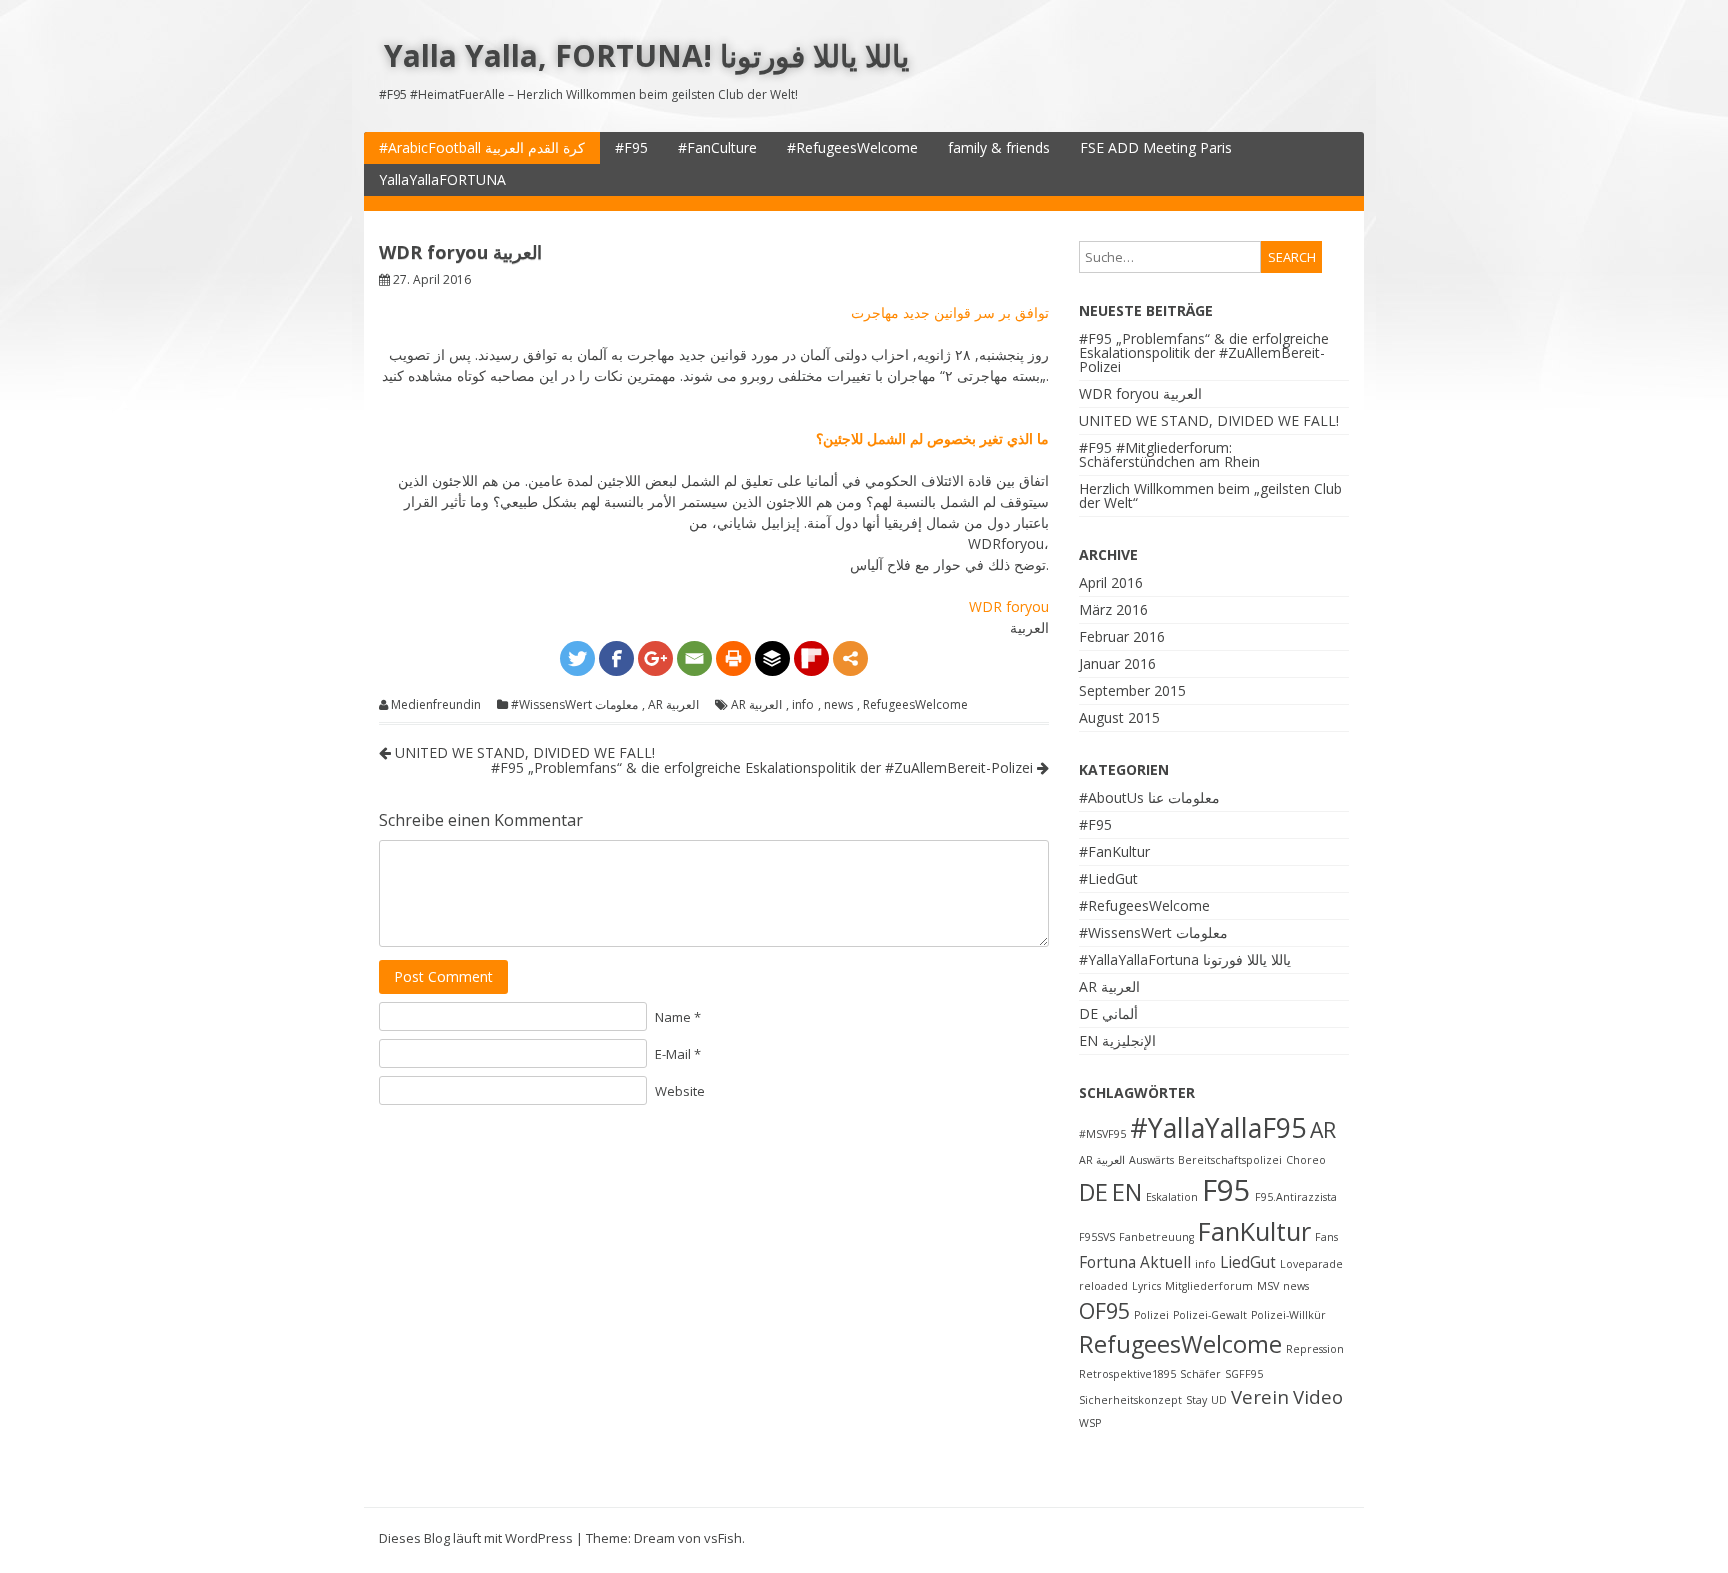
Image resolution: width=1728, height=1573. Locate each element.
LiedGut (1248, 1262)
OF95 (1104, 1310)
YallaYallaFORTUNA (442, 179)
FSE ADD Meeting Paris (1156, 147)
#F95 (631, 147)
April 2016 (1111, 582)
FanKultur (1254, 1231)
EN (1127, 1192)
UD (1219, 1400)
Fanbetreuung (1156, 1237)
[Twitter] (577, 658)
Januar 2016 (1117, 663)
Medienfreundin (436, 705)
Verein (1260, 1396)
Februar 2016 (1122, 636)
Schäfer (1200, 1374)
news (838, 705)
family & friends (999, 147)
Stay (1196, 1400)
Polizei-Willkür (1288, 1315)
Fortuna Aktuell (1135, 1262)
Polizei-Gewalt (1210, 1315)
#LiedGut (1108, 878)
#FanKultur (1114, 851)
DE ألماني (1108, 1013)
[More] (850, 658)
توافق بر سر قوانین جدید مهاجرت (950, 312)
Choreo (1306, 1160)
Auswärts (1151, 1160)
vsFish (723, 1538)
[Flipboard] (811, 658)
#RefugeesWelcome (852, 147)
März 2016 (1113, 609)
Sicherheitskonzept (1130, 1400)
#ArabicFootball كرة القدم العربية (482, 147)
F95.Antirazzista (1296, 1197)
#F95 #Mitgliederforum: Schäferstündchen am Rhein (1169, 454)
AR (1323, 1129)
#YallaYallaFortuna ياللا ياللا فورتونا (1185, 959)
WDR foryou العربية (1140, 393)
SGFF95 (1244, 1374)
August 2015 (1119, 717)
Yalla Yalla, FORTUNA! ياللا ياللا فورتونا (646, 55)
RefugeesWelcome (915, 705)
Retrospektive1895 (1127, 1374)
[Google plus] (655, 658)
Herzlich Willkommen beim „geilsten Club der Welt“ (1210, 495)
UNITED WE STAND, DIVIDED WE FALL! (523, 752)
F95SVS (1097, 1237)
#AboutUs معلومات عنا (1149, 797)
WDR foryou (1009, 606)
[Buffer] (772, 658)
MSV (1268, 1286)
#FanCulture (717, 147)
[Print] (733, 658)
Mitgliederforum (1209, 1286)
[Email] (694, 658)
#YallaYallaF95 (1218, 1128)
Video (1318, 1396)
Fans (1326, 1237)
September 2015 (1132, 690)
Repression (1315, 1349)
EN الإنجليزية (1117, 1040)
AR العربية (673, 705)
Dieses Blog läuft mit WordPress (476, 1538)
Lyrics (1146, 1286)
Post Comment (443, 976)
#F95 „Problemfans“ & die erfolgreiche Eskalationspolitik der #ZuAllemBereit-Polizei (764, 767)
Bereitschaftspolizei (1230, 1160)
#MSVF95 (1102, 1134)
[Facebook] (616, 658)
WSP (1090, 1423)
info (803, 705)
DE (1093, 1192)
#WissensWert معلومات (574, 705)
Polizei (1151, 1315)
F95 (1226, 1190)
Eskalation (1172, 1197)
